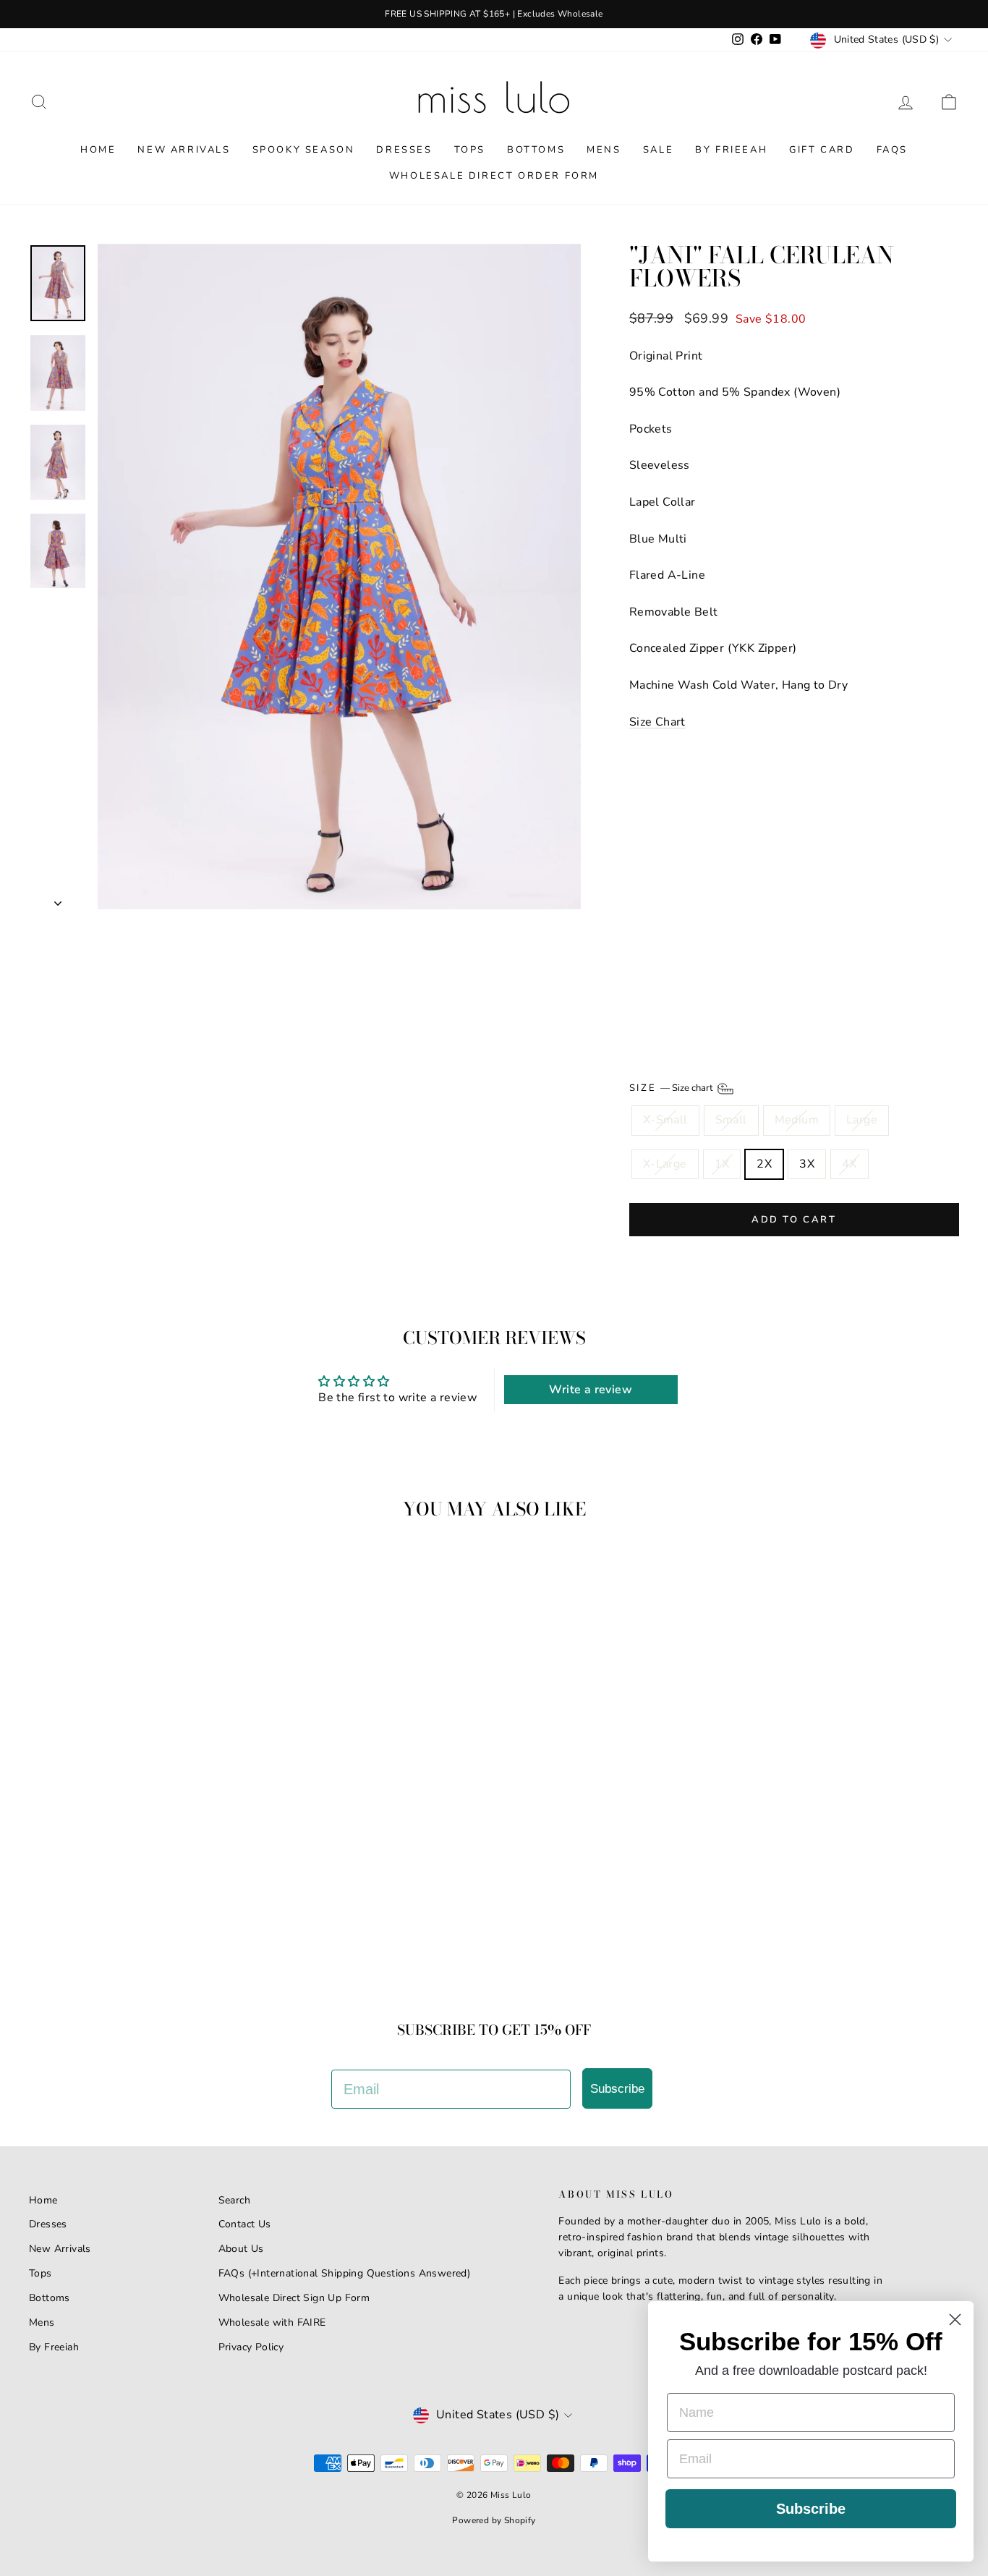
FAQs (892, 150)
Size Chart (657, 722)
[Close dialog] (955, 2320)
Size (672, 1089)
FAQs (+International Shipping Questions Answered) (345, 2273)
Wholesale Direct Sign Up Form (294, 2298)
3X (807, 1164)
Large (862, 1120)
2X (764, 1164)
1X (722, 1164)
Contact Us (245, 2224)
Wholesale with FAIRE (272, 2322)
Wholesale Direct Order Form (494, 176)
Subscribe (617, 2089)
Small (731, 1120)
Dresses (404, 150)
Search (234, 2200)
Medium (797, 1120)
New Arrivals (184, 150)
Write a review (591, 1390)
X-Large (665, 1164)
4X (849, 1164)
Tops (470, 150)
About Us (241, 2249)
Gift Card (822, 150)
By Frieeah (731, 150)
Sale (658, 150)
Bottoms (536, 150)
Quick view (140, 1870)
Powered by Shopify (494, 2520)
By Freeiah (54, 2347)
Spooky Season (304, 150)
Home (98, 150)
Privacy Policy (251, 2347)
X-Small (665, 1120)
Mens (604, 150)
